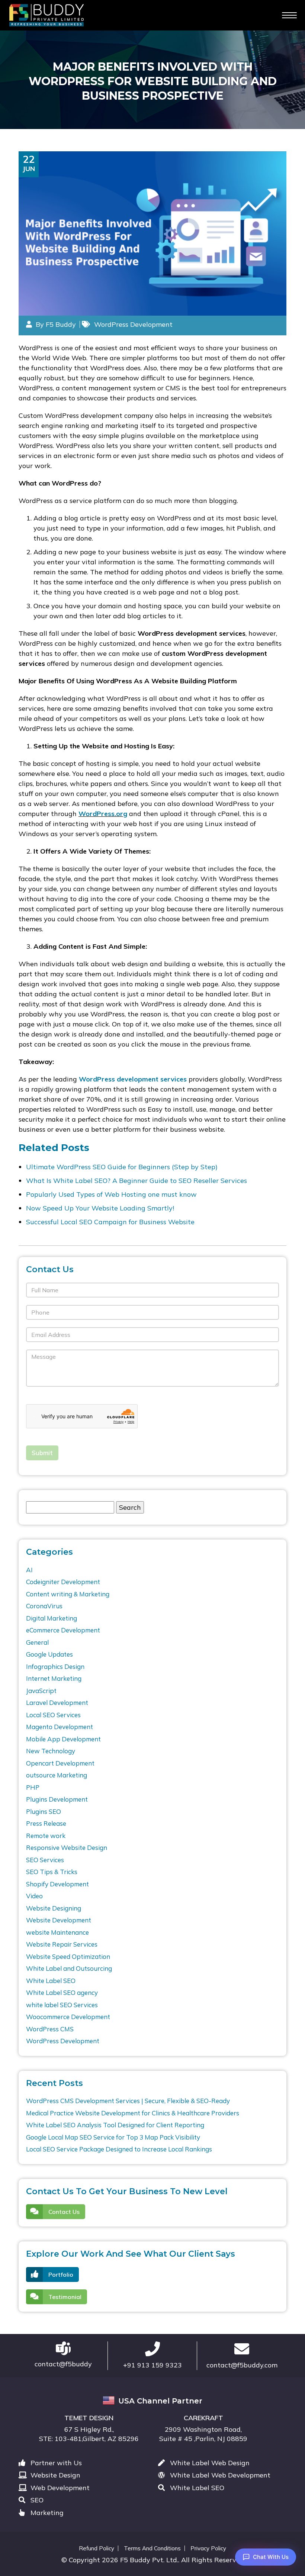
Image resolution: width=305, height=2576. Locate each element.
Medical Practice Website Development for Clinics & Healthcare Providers (133, 2113)
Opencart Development (60, 1763)
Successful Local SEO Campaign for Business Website (110, 1222)
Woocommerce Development (68, 2017)
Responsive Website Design (67, 1848)
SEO (36, 2500)
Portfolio (61, 2274)
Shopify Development (57, 1884)
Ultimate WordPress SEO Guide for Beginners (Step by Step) (122, 1167)
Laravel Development (57, 1703)
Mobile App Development (63, 1739)
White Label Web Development (219, 2475)
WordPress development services (133, 1079)
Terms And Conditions (152, 2548)
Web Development (59, 2488)
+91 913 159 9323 (152, 2365)
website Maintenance (57, 1932)
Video (34, 1896)
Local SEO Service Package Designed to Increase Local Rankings (119, 2149)
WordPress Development (133, 324)
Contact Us (64, 2212)
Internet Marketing (54, 1678)
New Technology (51, 1751)
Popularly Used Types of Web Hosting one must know (111, 1194)
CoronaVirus (44, 1606)
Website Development (59, 1920)
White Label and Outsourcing (69, 1968)
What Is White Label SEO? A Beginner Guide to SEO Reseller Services (137, 1181)
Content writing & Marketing (68, 1594)
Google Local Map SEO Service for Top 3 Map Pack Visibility (113, 2137)
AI (29, 1570)
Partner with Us (55, 2463)
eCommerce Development (63, 1630)
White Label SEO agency (62, 1993)
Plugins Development (57, 1799)
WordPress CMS (50, 2029)
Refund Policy (97, 2548)
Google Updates (49, 1654)
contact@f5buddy (63, 2364)
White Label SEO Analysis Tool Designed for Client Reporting (115, 2125)
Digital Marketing (52, 1618)
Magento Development (60, 1727)
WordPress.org (103, 814)
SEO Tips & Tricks (52, 1872)
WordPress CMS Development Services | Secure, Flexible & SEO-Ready (128, 2101)
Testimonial (65, 2297)
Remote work (46, 1836)
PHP (33, 1787)
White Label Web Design (209, 2463)
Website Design (54, 2475)
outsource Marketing (57, 1775)
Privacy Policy (208, 2548)
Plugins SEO (44, 1811)
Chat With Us (271, 2557)
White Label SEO (51, 1981)
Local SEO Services (53, 1715)
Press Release (46, 1823)
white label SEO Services (62, 2005)
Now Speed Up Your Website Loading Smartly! (100, 1208)
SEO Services (45, 1860)
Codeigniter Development (63, 1582)
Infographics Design (55, 1666)
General (37, 1642)
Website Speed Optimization (68, 1956)
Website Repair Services (62, 1944)
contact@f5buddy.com (242, 2365)
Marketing (46, 2513)
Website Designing (54, 1908)
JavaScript (41, 1691)
